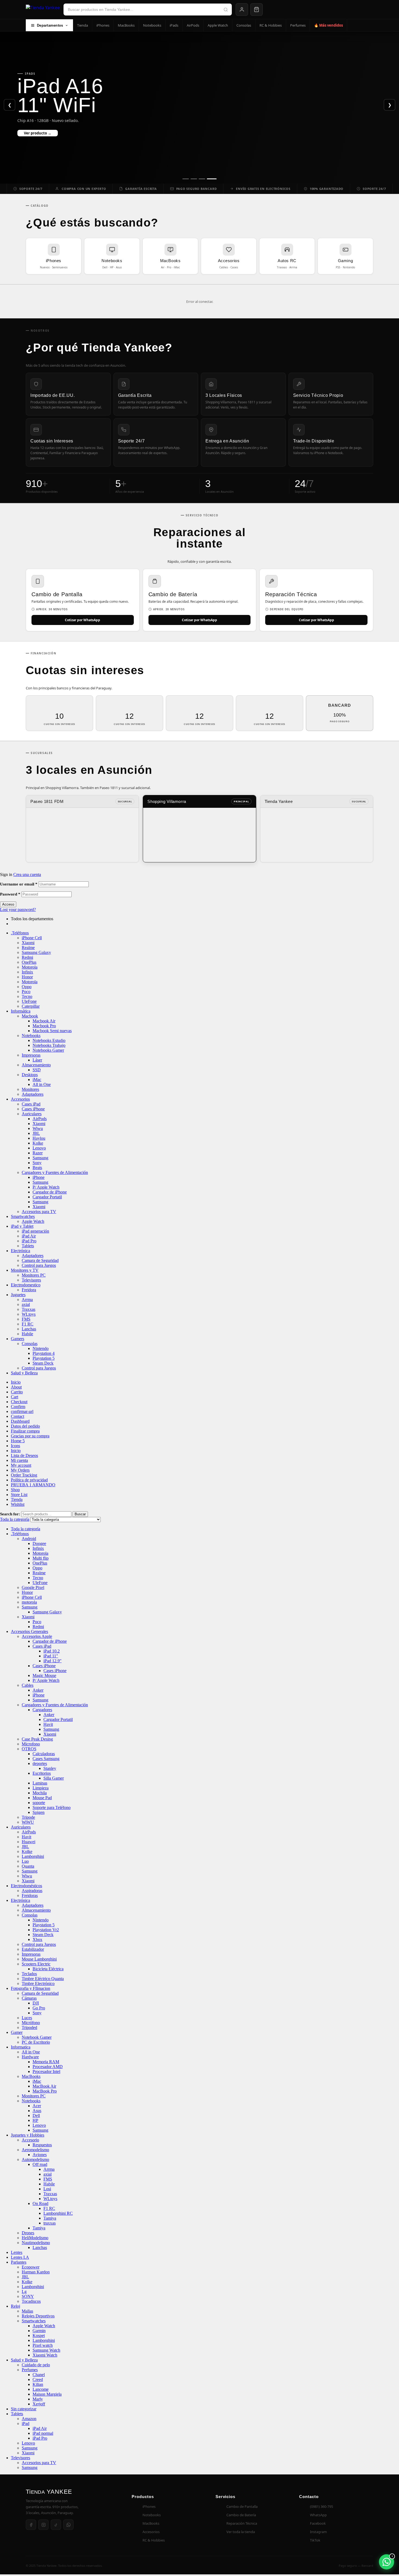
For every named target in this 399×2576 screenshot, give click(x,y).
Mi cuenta (19, 1460)
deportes (40, 1763)
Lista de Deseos (24, 1455)
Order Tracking (24, 1475)
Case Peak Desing (37, 1739)
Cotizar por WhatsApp (83, 620)
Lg (24, 2291)
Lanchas (29, 1329)
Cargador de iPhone (50, 1192)
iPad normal (43, 2433)
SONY (28, 2296)
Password (10, 894)
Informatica (21, 2047)
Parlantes (19, 2262)
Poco (26, 992)
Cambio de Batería (241, 2515)
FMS (26, 1319)
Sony (37, 1163)
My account (21, 1465)
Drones (28, 2233)
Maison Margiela (47, 2394)
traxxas (50, 2223)
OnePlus (29, 962)
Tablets (28, 1246)
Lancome (41, 2389)
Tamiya (50, 2218)
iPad (26, 2423)
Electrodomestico (26, 1285)
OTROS (29, 1749)
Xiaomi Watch (45, 2355)
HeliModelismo (35, 2238)
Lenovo (39, 1148)
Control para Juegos (39, 1265)
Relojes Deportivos (38, 2316)
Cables (28, 1685)
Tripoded (29, 2027)
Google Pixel (33, 1587)
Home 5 (18, 1441)
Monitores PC (34, 1275)
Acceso (8, 904)
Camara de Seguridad (40, 1260)
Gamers (18, 1339)
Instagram (318, 2532)
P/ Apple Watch (46, 1187)
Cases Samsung (46, 1759)
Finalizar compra (25, 1431)
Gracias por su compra (30, 1436)
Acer (37, 2106)
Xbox (37, 1939)
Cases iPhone (33, 1109)
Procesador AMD (48, 2067)
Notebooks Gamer (48, 1050)
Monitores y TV (25, 1270)
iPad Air (29, 1236)
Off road (40, 2164)
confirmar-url (22, 1411)
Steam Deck (43, 1363)
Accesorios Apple (37, 1636)
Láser (37, 1060)
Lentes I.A (20, 2257)
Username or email (19, 884)
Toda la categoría (26, 1529)
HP (35, 2120)
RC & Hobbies (271, 25)
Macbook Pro (44, 1026)
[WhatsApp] (68, 2525)
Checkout (19, 1402)
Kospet (39, 2335)
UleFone (29, 1001)
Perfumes (298, 25)
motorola (29, 1602)
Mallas (27, 2311)
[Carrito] (256, 10)
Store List (19, 1495)
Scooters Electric (36, 1964)
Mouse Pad (42, 1798)
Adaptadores (33, 1094)
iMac (37, 1080)
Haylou (39, 1138)
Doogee (39, 1543)
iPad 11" (51, 1656)
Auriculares (32, 1114)
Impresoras (31, 1055)
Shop (15, 1490)
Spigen (39, 1812)
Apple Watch (218, 25)
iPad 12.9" (53, 1661)
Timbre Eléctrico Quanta (43, 1979)
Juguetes (18, 1295)
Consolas (244, 25)
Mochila (40, 1793)
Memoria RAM (46, 2062)
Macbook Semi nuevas (52, 1031)
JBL (36, 1133)
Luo (25, 1861)
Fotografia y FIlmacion (31, 1988)
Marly (38, 2399)
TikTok (315, 2540)
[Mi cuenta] (242, 10)
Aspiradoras (32, 1891)
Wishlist (18, 1504)
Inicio (16, 1382)
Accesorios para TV (39, 1212)
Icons (15, 1446)
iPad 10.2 (52, 1651)
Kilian (38, 2384)
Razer (38, 1153)
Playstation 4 (44, 1353)
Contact (18, 1416)
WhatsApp (318, 2515)
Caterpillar (31, 1006)
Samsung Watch (46, 2350)
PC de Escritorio (36, 2042)
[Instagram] (43, 2525)
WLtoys (29, 1314)
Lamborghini (33, 1856)
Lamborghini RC (58, 2213)
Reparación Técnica (242, 2523)
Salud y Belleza (24, 1373)
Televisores (31, 1280)
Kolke (38, 1143)
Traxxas (28, 1309)
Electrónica (20, 1251)
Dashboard (20, 1421)
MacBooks (126, 25)
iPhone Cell (32, 938)
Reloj (15, 2306)
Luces (27, 2018)
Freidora (29, 1290)
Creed (38, 2379)
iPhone (39, 1177)
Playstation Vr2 (46, 1930)
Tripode (28, 1817)
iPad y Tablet (22, 1226)
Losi (47, 2189)
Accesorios (20, 1099)
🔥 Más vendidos (328, 25)
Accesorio (30, 2140)
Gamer (17, 2032)
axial (26, 1304)
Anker (38, 1690)
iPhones (103, 25)
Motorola (30, 967)
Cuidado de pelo (36, 2365)
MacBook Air (44, 2086)
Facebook (318, 2523)
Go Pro (39, 2008)
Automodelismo (35, 2159)
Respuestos (42, 2145)
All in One (42, 1084)
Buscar (80, 1514)
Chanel (39, 2375)
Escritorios (42, 1773)
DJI (36, 2003)
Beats (37, 1168)
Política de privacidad (29, 1480)
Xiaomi (28, 943)
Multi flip (41, 1558)
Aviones (40, 2155)
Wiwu (38, 1128)
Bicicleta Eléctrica (48, 1969)
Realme (28, 948)
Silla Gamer (54, 1778)
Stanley (50, 1768)
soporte (39, 1803)
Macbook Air (44, 1021)
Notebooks (152, 25)
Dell (36, 2115)
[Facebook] (31, 2525)
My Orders (20, 1470)
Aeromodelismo (35, 2150)
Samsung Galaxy (36, 952)
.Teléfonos (20, 933)
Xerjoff (39, 2404)
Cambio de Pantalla (242, 2506)
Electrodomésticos (26, 1886)
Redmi (27, 957)
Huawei (28, 1842)
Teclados (29, 1974)
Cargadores (42, 1710)
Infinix (27, 972)
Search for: (10, 1514)
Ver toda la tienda (241, 2532)
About (16, 1387)
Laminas (40, 1783)
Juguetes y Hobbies (28, 2135)
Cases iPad (31, 1104)
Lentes (17, 2252)
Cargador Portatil (47, 1197)
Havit (48, 1724)
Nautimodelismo (36, 2243)
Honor (27, 977)
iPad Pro (29, 1241)
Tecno (27, 996)
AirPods (193, 25)
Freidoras (30, 1895)
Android (29, 1539)
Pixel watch (43, 2345)
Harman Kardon (36, 2272)
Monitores (30, 1089)
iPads (174, 25)
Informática (21, 1011)
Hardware (30, 2057)
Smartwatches (23, 1216)
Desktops (30, 1075)
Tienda (83, 25)
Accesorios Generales (29, 1631)
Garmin (39, 2331)
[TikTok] (56, 2525)
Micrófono (31, 2023)
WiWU (28, 1822)
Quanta (28, 1866)
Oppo (27, 987)
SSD (37, 1070)
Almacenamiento (36, 1065)
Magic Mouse (44, 1675)
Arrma (27, 1300)
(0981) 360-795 (322, 2506)
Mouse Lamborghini (39, 1959)
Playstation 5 (44, 1358)
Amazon (29, 2419)
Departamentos (50, 25)
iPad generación (35, 1231)
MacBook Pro (45, 2091)
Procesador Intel (46, 2071)
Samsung (40, 1158)
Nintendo (41, 1348)
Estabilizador (33, 1949)
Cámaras (29, 1998)
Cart (15, 1397)
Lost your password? (18, 910)
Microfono (31, 1744)
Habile (27, 1334)
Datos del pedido (25, 1426)
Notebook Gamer (37, 2037)
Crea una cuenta (27, 874)
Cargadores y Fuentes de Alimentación (55, 1172)
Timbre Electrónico (38, 1983)
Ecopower (31, 2267)
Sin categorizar (24, 2409)
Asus (37, 2111)
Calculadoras (44, 1754)
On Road (40, 2203)
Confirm (18, 1407)
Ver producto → (38, 133)
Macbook (30, 1016)
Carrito (17, 1392)
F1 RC (28, 1324)
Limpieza (41, 1788)
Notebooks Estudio (49, 1040)
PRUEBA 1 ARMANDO (33, 1485)
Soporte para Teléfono (52, 1807)
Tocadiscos (31, 2301)
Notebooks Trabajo (49, 1045)
